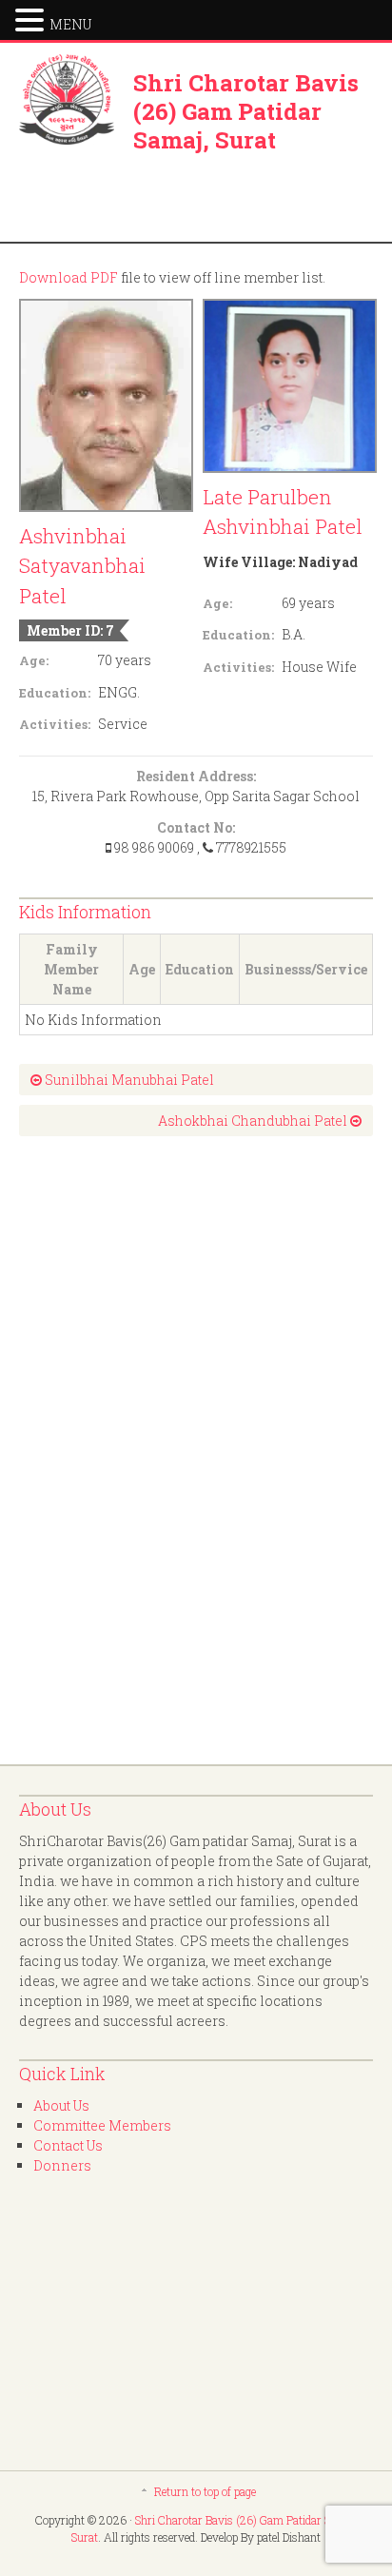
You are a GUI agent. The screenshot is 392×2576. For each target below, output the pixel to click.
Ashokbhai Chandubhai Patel (254, 1121)
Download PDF (69, 277)
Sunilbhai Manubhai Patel (128, 1080)
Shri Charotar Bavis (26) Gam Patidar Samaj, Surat (246, 111)
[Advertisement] (95, 1450)
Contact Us (68, 2145)
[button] (32, 18)
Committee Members (102, 2125)
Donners (62, 2165)
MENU (70, 24)
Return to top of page (205, 2491)
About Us (61, 2105)
